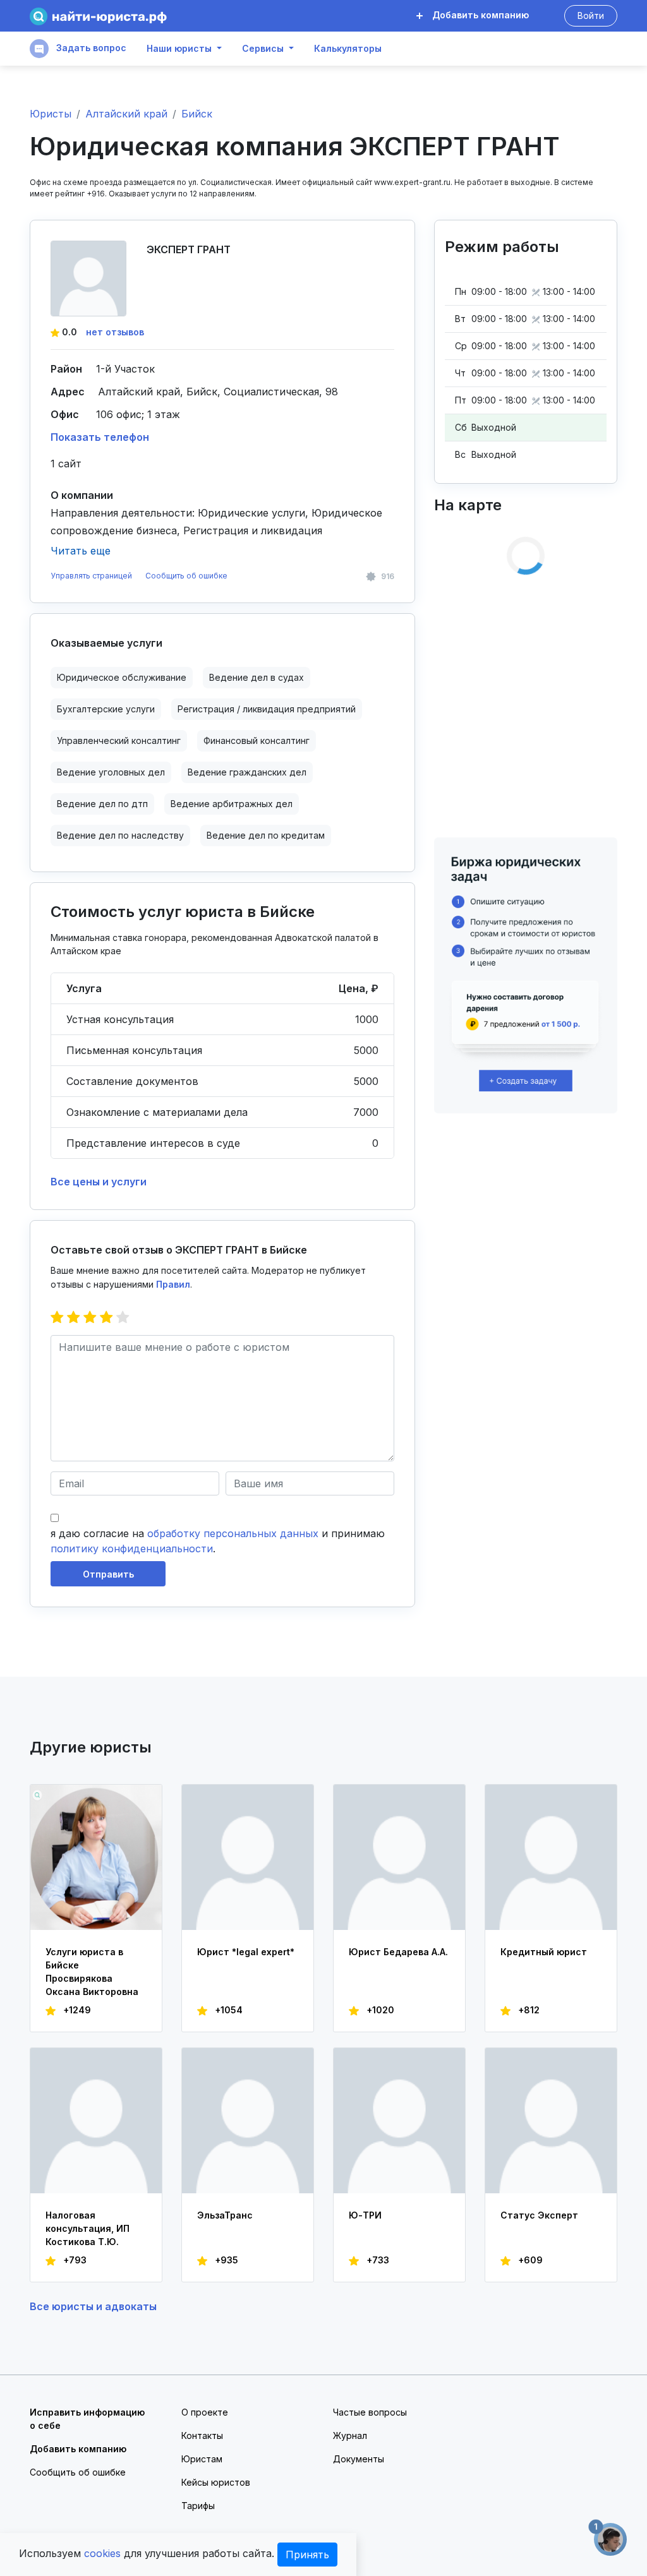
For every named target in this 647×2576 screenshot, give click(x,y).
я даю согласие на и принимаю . (218, 1541)
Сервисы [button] (263, 49)
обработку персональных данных (233, 1533)
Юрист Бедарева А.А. (398, 1952)
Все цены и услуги (99, 1182)
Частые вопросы (370, 2412)
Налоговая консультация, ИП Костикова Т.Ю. (88, 2228)
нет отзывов (115, 332)
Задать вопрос (90, 48)
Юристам (202, 2459)
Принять (307, 2555)
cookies (102, 2553)
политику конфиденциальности (132, 1549)
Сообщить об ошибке (186, 576)
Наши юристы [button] (179, 49)
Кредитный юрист (544, 1952)
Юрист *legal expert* (246, 1952)
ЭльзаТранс (225, 2215)
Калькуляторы (348, 49)
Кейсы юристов (216, 2482)
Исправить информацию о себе (87, 2419)
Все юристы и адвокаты (93, 2306)
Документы (359, 2459)
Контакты (202, 2435)
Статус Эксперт (539, 2215)
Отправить (108, 1574)
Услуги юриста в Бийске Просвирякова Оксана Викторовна (92, 1972)
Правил (173, 1284)
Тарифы (198, 2506)
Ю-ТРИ (365, 2215)
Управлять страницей (92, 576)
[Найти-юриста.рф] (98, 16)
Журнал (350, 2435)
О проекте (205, 2412)
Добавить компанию (479, 15)
